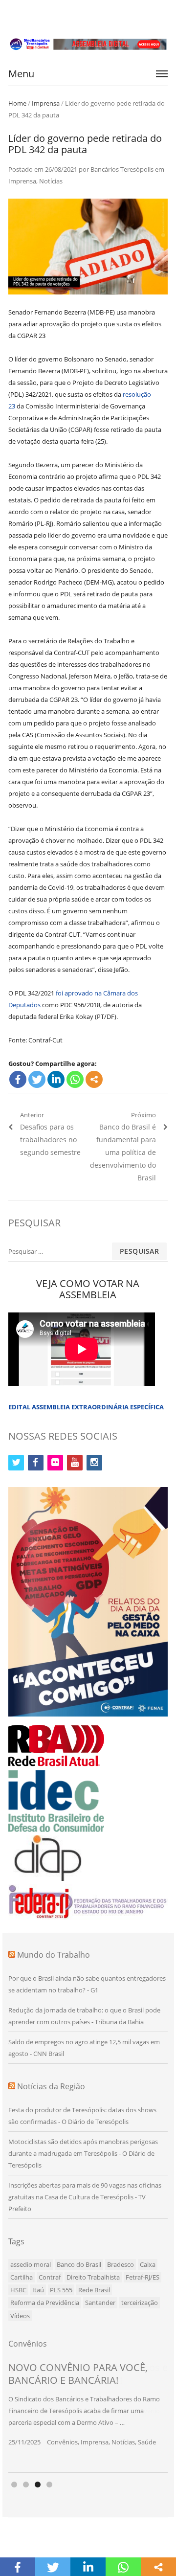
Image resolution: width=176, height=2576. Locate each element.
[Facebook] (18, 1079)
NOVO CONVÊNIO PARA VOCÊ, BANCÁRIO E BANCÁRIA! (78, 2374)
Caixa (148, 2264)
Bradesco (121, 2264)
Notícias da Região (51, 2086)
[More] (94, 1079)
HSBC (18, 2290)
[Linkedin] (56, 1079)
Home (17, 103)
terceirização (140, 2303)
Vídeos (20, 2316)
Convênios (62, 2442)
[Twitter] (37, 1079)
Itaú (38, 2290)
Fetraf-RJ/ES (143, 2277)
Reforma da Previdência (45, 2303)
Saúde (147, 2442)
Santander (100, 2303)
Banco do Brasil (79, 2264)
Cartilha (22, 2277)
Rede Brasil (94, 2290)
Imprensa (46, 103)
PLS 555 (61, 2290)
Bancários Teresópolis (122, 169)
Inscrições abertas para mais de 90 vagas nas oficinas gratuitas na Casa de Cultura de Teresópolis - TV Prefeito (85, 2197)
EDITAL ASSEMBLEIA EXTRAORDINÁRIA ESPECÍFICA (86, 1407)
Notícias (51, 181)
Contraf (50, 2277)
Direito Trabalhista (93, 2277)
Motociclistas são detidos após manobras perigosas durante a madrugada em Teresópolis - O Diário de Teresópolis (83, 2153)
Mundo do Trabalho (54, 1955)
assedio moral (31, 2264)
